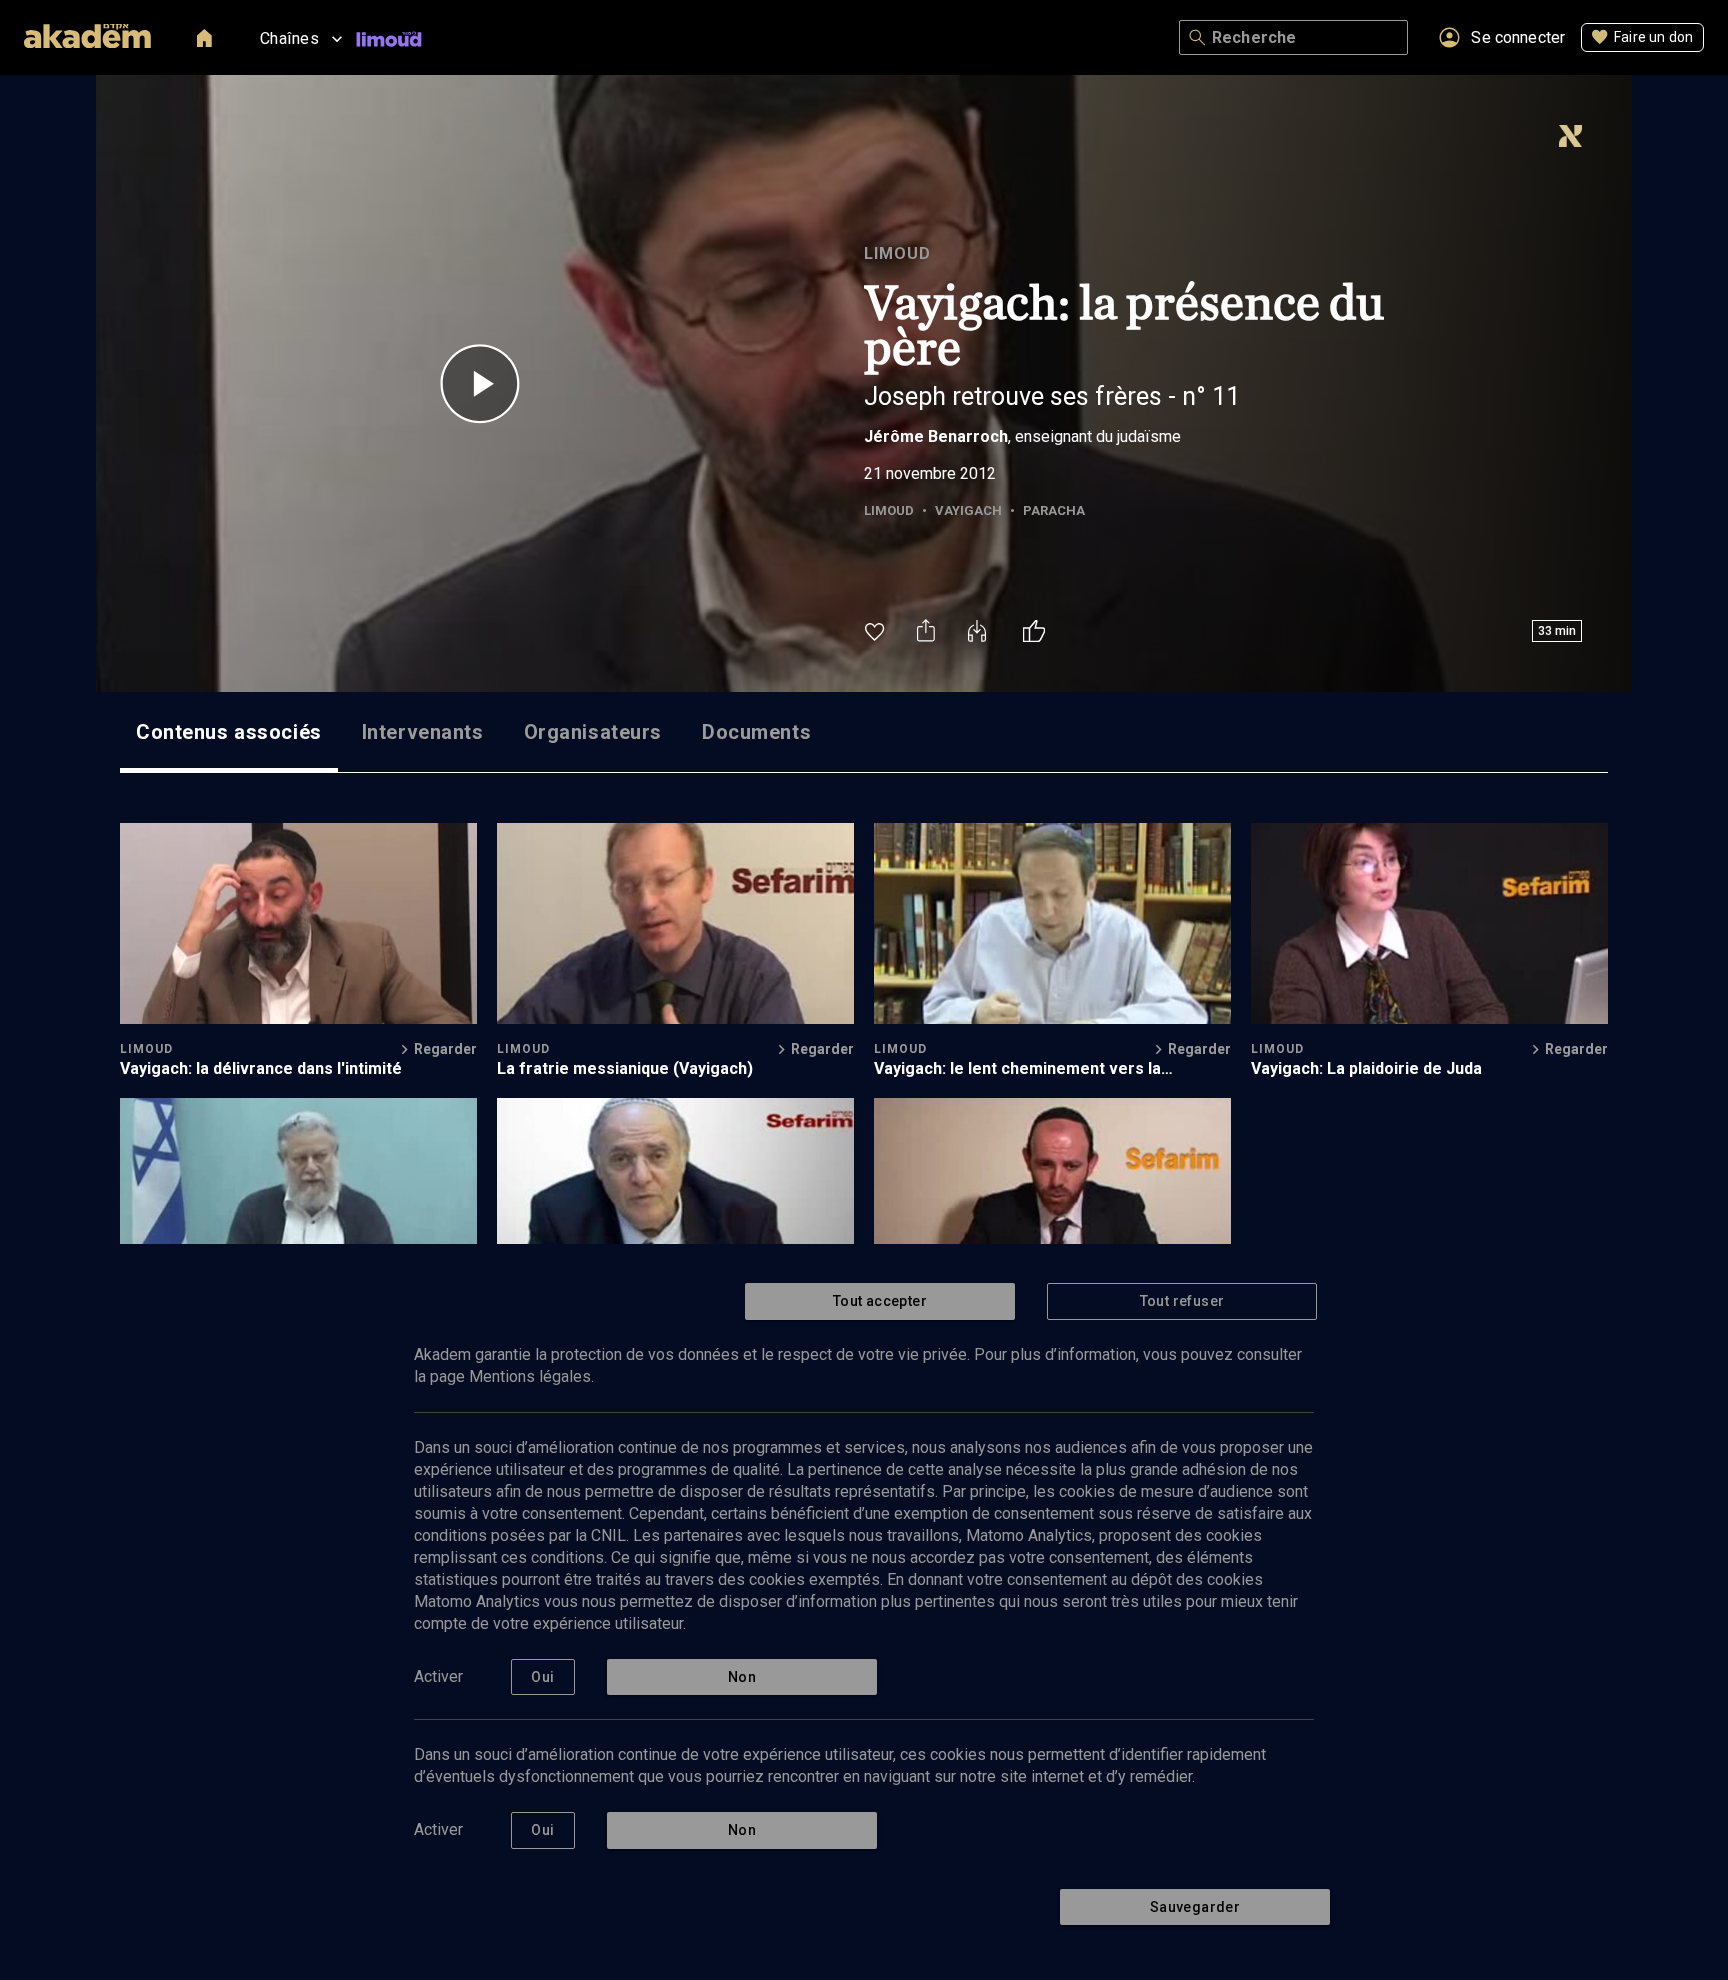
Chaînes (289, 38)
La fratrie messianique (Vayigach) (625, 1068)
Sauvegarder (1195, 1907)
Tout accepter (880, 1301)
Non (742, 1677)
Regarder (445, 1049)
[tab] (229, 732)
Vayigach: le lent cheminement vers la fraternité (1017, 1068)
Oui (542, 1677)
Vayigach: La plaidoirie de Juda (1366, 1068)
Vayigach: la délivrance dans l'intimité (261, 1068)
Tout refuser (1182, 1301)
